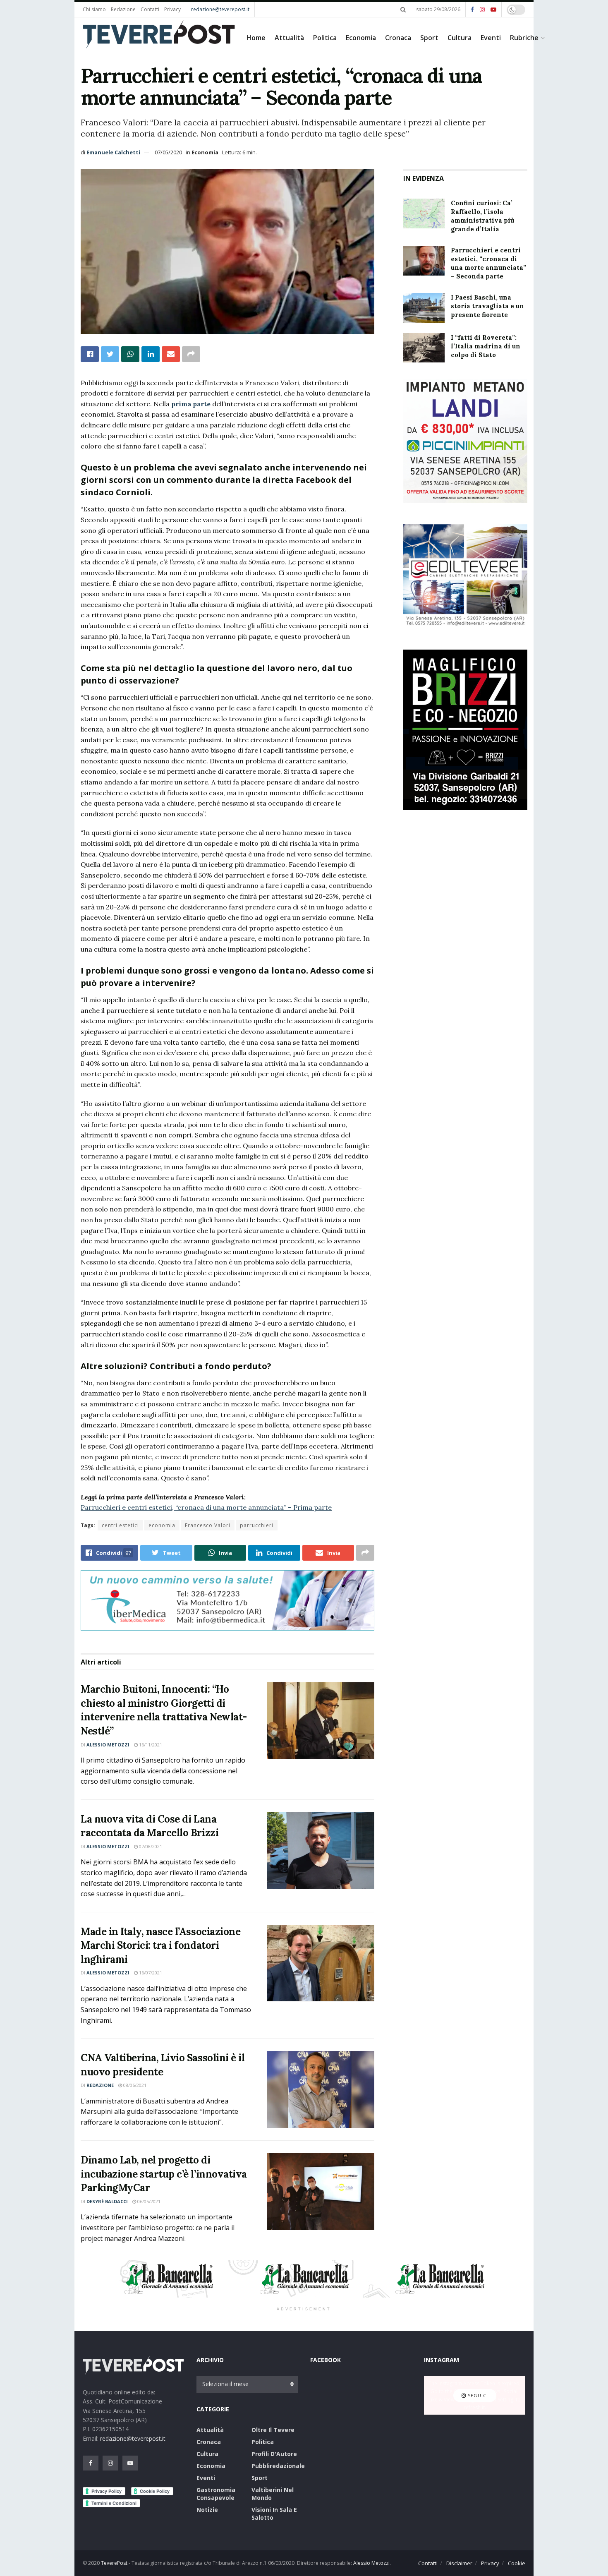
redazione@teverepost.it (220, 9)
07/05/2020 (168, 152)
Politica (325, 38)
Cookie (517, 2563)
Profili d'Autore (274, 2454)
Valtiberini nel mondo (273, 2494)
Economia (361, 38)
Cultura (460, 38)
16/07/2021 (150, 1973)
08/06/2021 (134, 2085)
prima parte (191, 404)
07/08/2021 (150, 1846)
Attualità (289, 38)
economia (162, 1525)
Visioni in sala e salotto (274, 2514)
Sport (429, 38)
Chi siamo (94, 9)
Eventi (491, 38)
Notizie (207, 2510)
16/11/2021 (150, 1745)
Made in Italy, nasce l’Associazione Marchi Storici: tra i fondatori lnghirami (160, 1945)
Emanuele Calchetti (113, 152)
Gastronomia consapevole (216, 2494)
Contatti (150, 9)
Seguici (477, 2395)
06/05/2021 (148, 2201)
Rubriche (524, 38)
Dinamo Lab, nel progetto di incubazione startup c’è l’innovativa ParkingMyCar (164, 2174)
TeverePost (114, 2563)
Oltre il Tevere (273, 2430)
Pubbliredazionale (278, 2466)
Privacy (172, 9)
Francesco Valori (208, 1525)
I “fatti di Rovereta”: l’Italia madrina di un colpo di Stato (486, 346)
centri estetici (120, 1525)
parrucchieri (257, 1525)
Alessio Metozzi (108, 1745)
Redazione (123, 9)
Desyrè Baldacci (107, 2201)
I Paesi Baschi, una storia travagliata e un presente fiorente (487, 306)
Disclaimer (459, 2563)
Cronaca (398, 38)
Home (256, 38)
